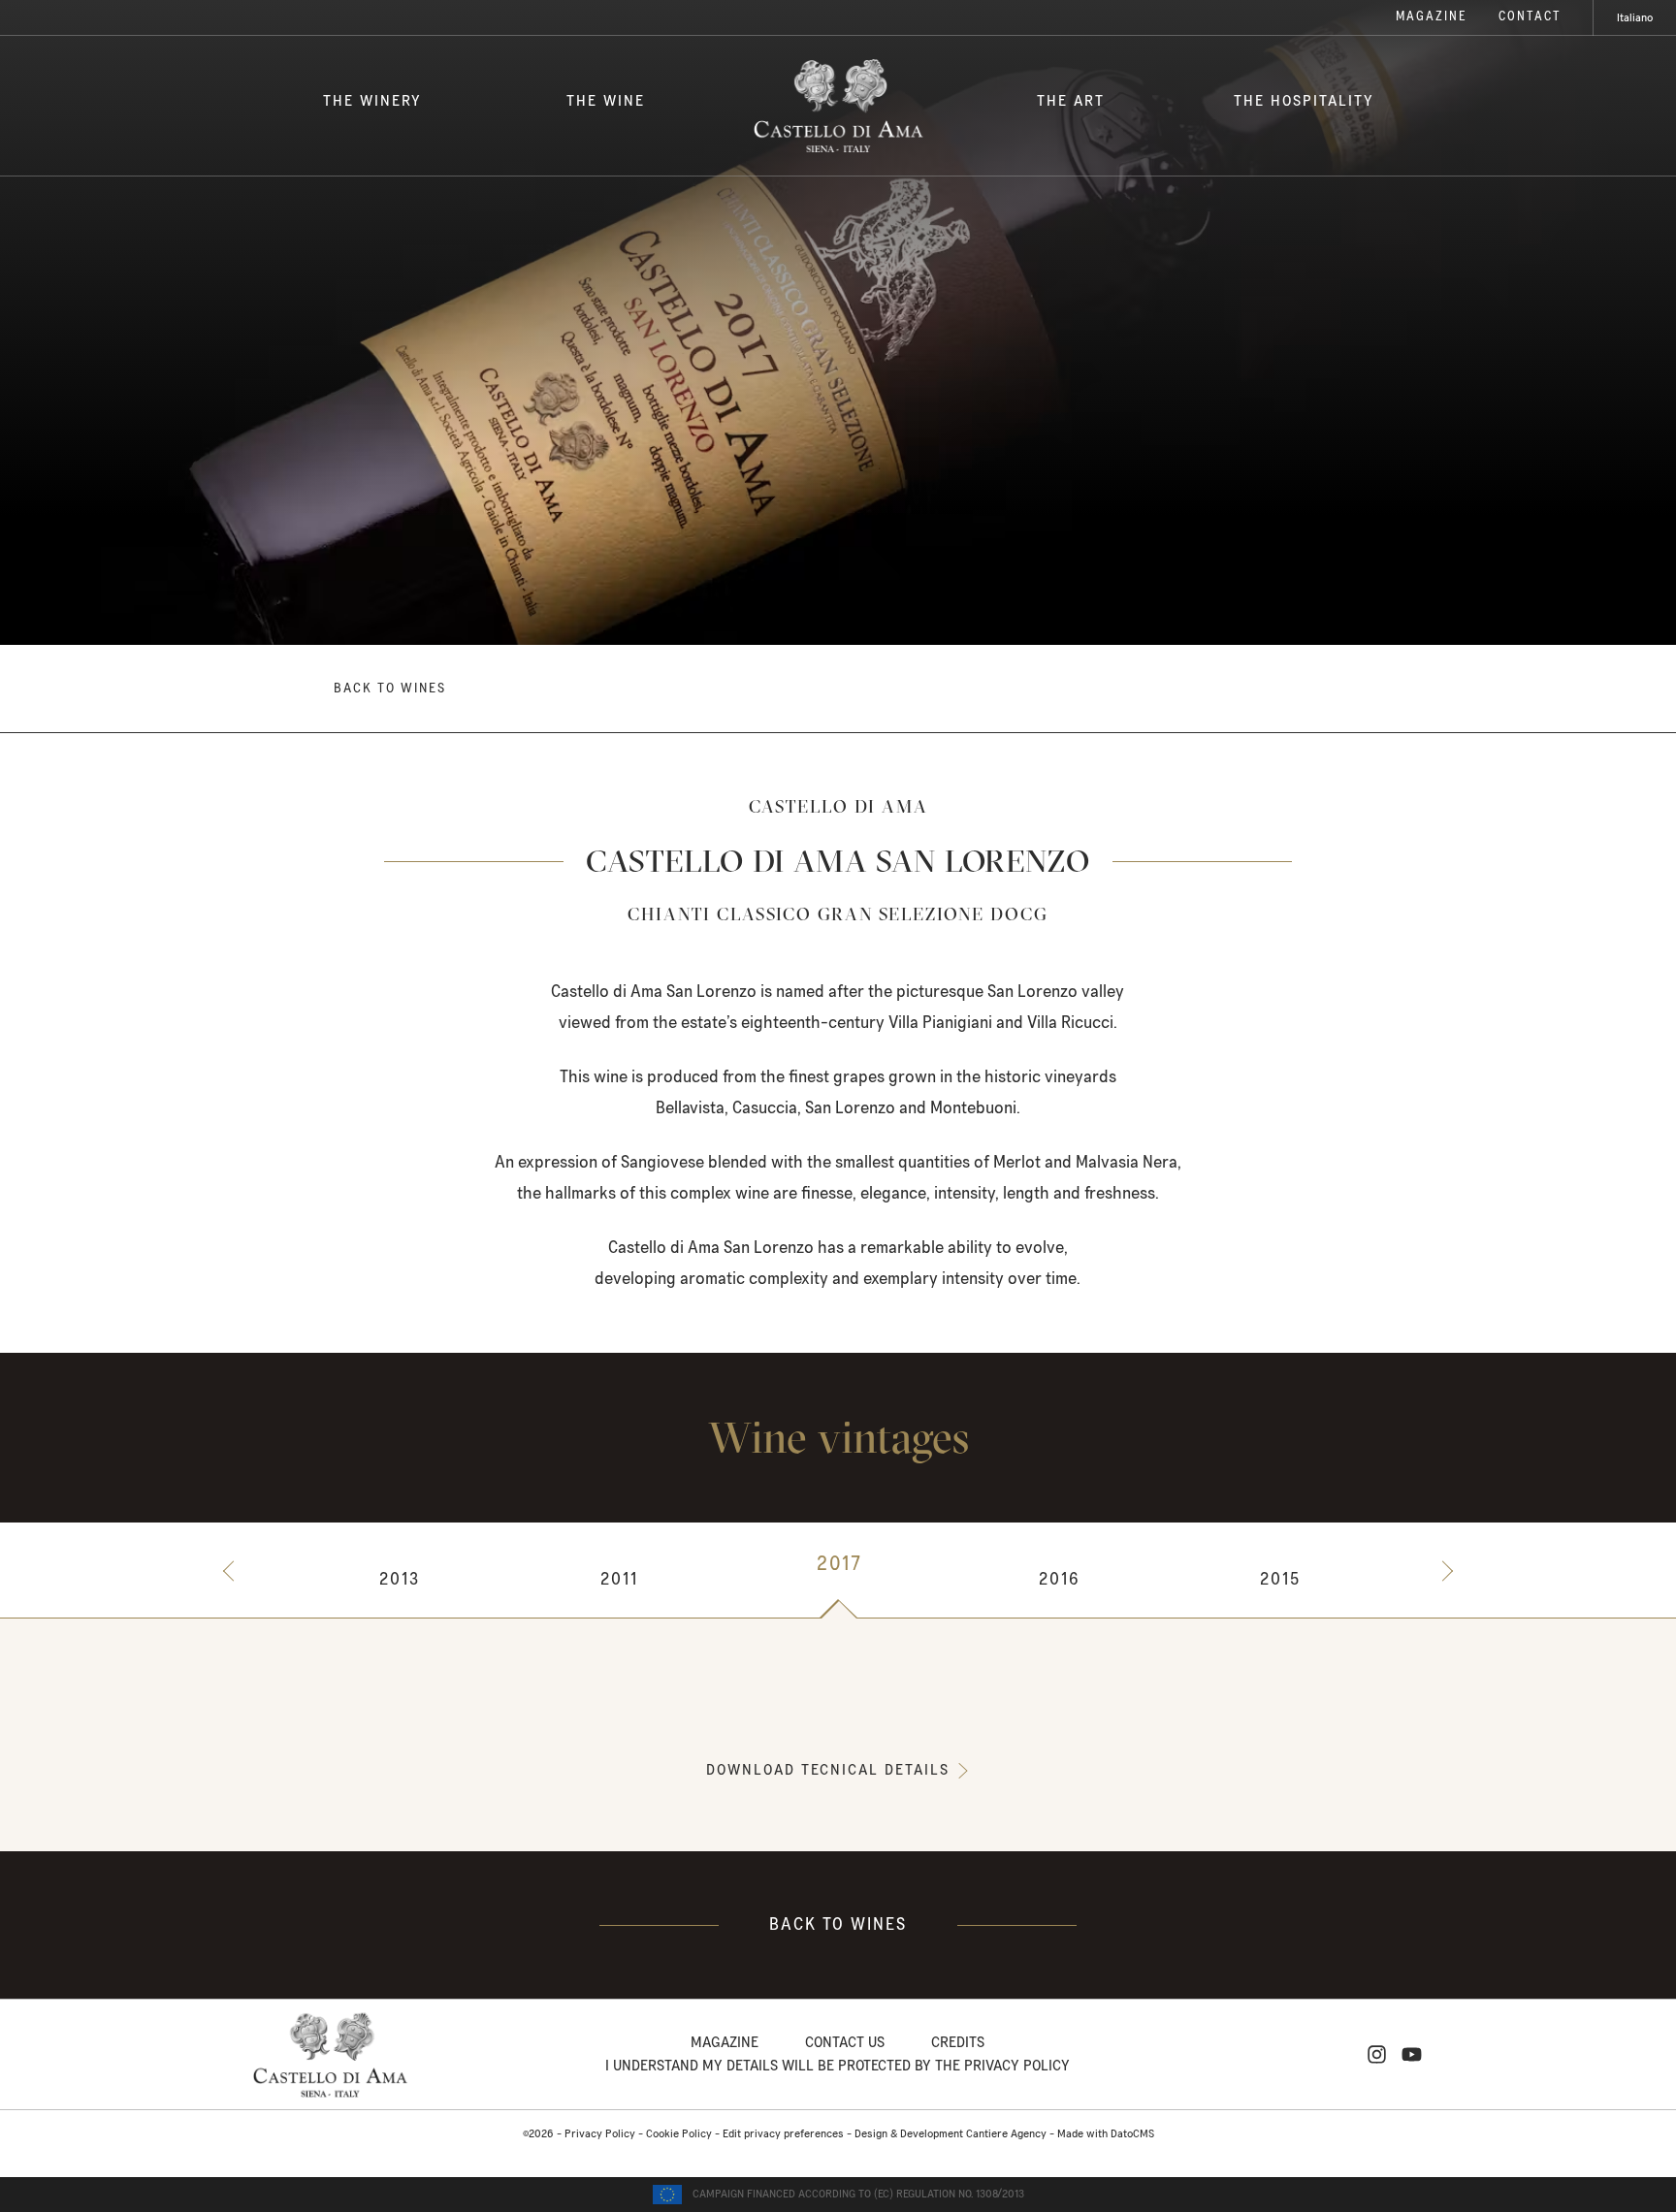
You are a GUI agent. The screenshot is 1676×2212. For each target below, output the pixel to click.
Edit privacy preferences (783, 2134)
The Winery (372, 101)
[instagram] (1377, 2054)
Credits (958, 2042)
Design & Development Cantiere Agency (951, 2134)
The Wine (606, 101)
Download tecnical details (828, 1770)
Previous (233, 1571)
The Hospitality (1304, 101)
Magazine (1432, 17)
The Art (1071, 101)
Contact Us (845, 2042)
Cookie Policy (679, 2134)
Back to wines (390, 689)
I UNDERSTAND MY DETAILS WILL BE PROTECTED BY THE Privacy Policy (838, 2066)
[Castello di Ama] (838, 106)
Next (1443, 1571)
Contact (1530, 17)
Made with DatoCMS (1106, 2134)
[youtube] (1412, 2054)
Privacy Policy (600, 2134)
